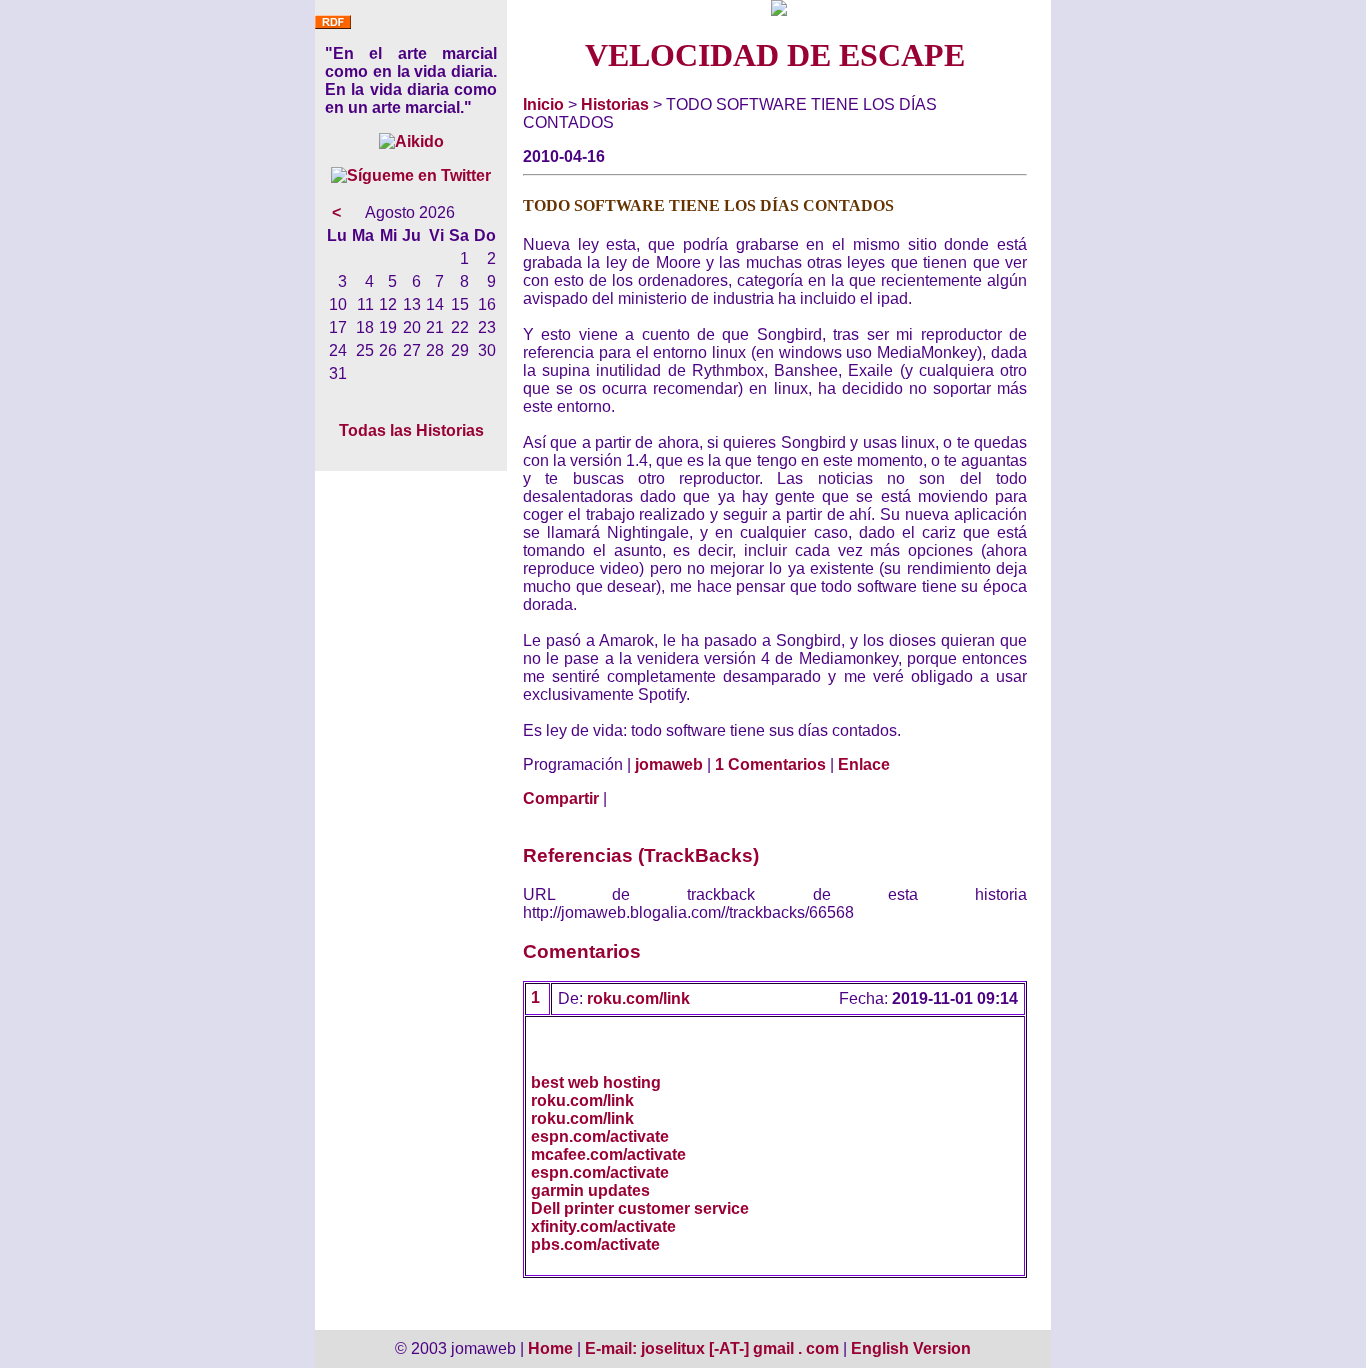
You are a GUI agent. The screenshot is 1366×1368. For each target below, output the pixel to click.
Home (550, 1348)
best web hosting (596, 1082)
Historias (615, 104)
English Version (911, 1348)
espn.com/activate (600, 1136)
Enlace (864, 764)
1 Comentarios (770, 764)
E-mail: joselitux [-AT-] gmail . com (714, 1348)
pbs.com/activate (595, 1244)
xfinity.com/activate (603, 1226)
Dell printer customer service (640, 1208)
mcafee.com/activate (608, 1154)
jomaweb (669, 764)
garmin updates (590, 1190)
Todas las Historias (411, 430)
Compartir (561, 798)
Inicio (543, 104)
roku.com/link (638, 998)
